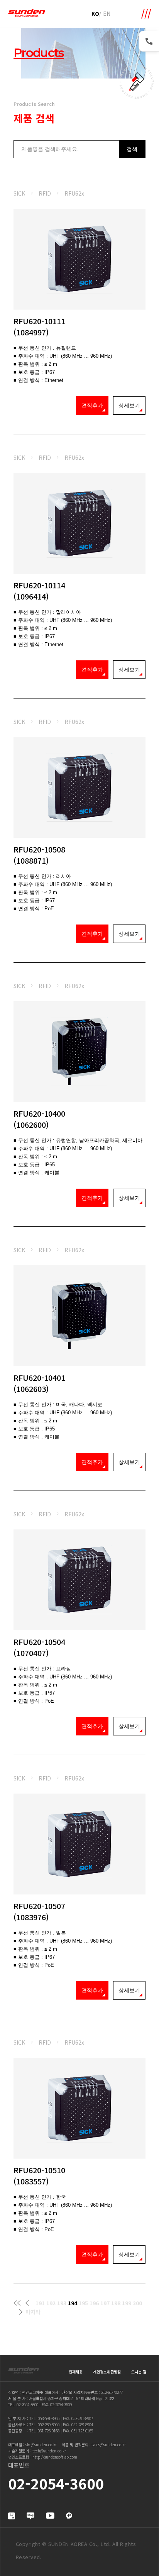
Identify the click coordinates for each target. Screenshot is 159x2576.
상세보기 (129, 405)
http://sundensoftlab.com (55, 2457)
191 (40, 2303)
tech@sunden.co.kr (49, 2451)
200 (137, 2303)
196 (94, 2303)
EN (107, 13)
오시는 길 (139, 2372)
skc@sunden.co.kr (41, 2445)
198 (116, 2303)
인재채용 (76, 2372)
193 (62, 2303)
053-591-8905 (49, 2418)
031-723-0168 (49, 2431)
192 (51, 2303)
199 (127, 2303)
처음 (17, 2303)
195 (83, 2303)
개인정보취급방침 (107, 2372)
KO (95, 13)
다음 (21, 2312)
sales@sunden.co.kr (109, 2445)
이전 (27, 2303)
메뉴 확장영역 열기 (146, 14)
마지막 (33, 2312)
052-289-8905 (49, 2424)
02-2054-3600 (27, 2404)
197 (105, 2303)
